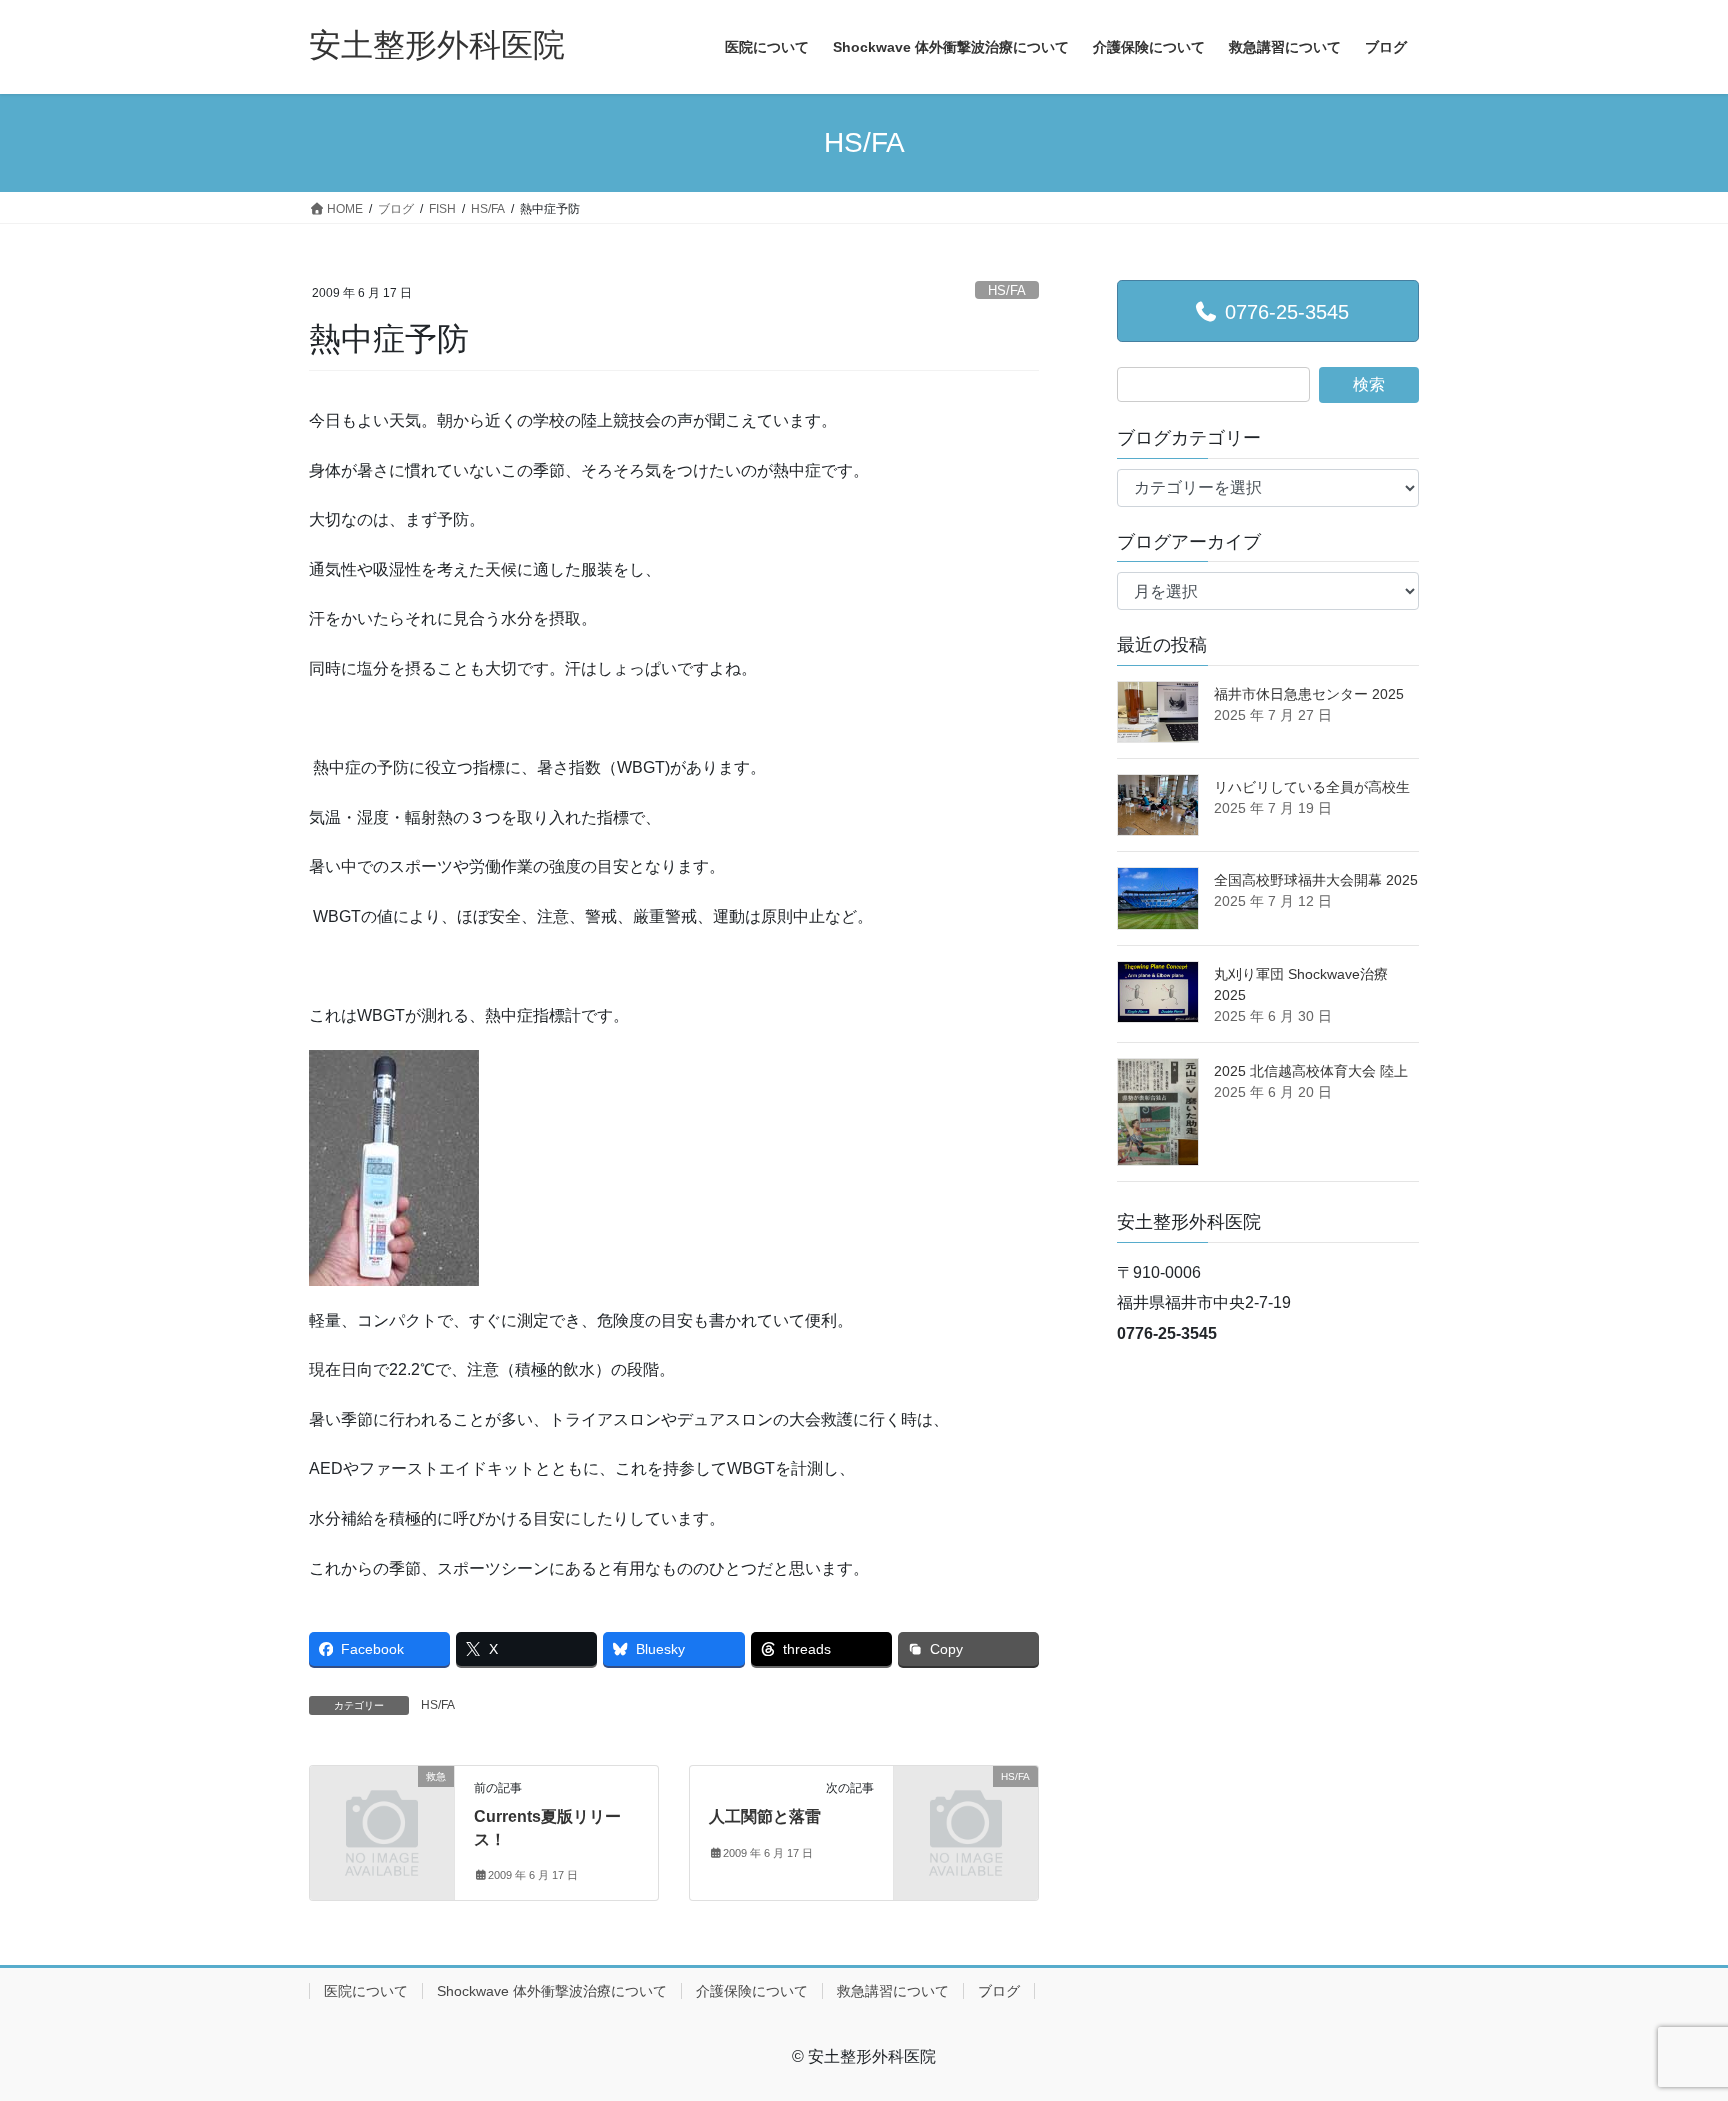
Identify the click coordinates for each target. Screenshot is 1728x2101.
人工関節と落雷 (765, 1816)
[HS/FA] (966, 1809)
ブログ (999, 1991)
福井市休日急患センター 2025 (1309, 694)
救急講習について (893, 1991)
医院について (366, 1991)
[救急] (382, 1809)
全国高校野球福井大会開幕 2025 (1316, 880)
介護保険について (752, 1991)
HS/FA (1007, 290)
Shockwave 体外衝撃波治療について (552, 1991)
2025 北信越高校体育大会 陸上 (1311, 1071)
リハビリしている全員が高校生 (1312, 787)
